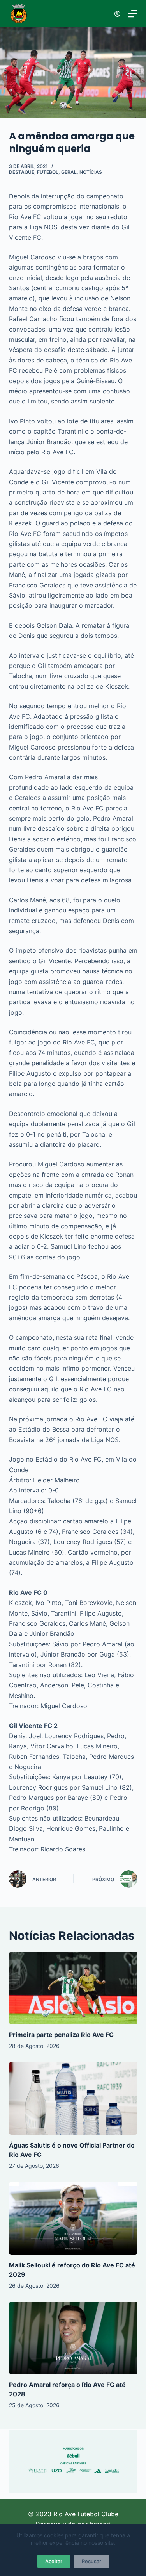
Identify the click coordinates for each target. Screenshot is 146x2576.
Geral (69, 172)
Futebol (48, 172)
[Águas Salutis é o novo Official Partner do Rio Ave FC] (73, 2098)
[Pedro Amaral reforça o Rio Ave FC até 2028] (73, 2338)
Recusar (91, 2561)
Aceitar (54, 2561)
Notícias (91, 172)
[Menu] (133, 14)
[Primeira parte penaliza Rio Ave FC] (73, 1988)
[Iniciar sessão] (117, 14)
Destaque (22, 172)
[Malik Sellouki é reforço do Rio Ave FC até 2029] (73, 2218)
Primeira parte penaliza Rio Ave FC (61, 2035)
